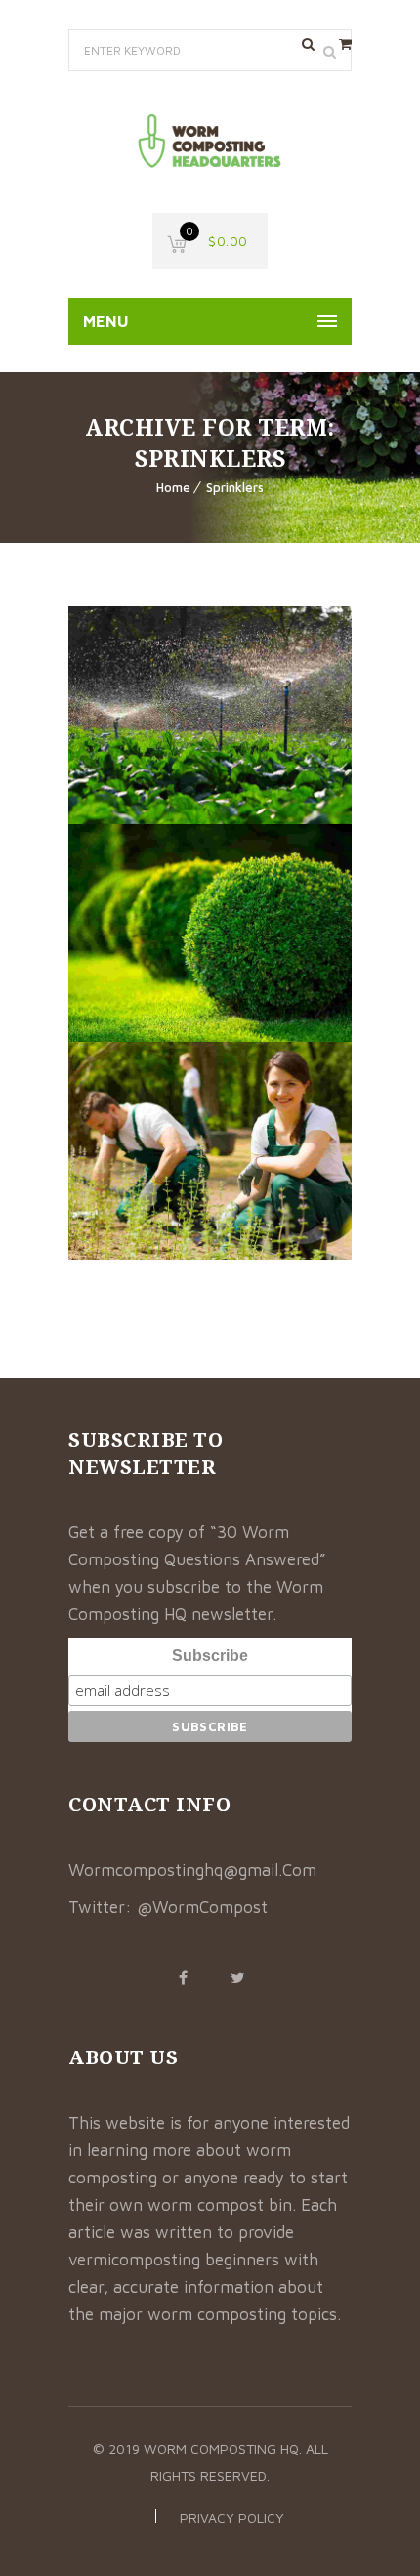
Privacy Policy (232, 2518)
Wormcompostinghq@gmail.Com (192, 1870)
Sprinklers (235, 487)
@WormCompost (202, 1907)
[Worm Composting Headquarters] (210, 142)
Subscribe (210, 1656)
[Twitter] (237, 1977)
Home (173, 487)
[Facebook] (183, 1977)
